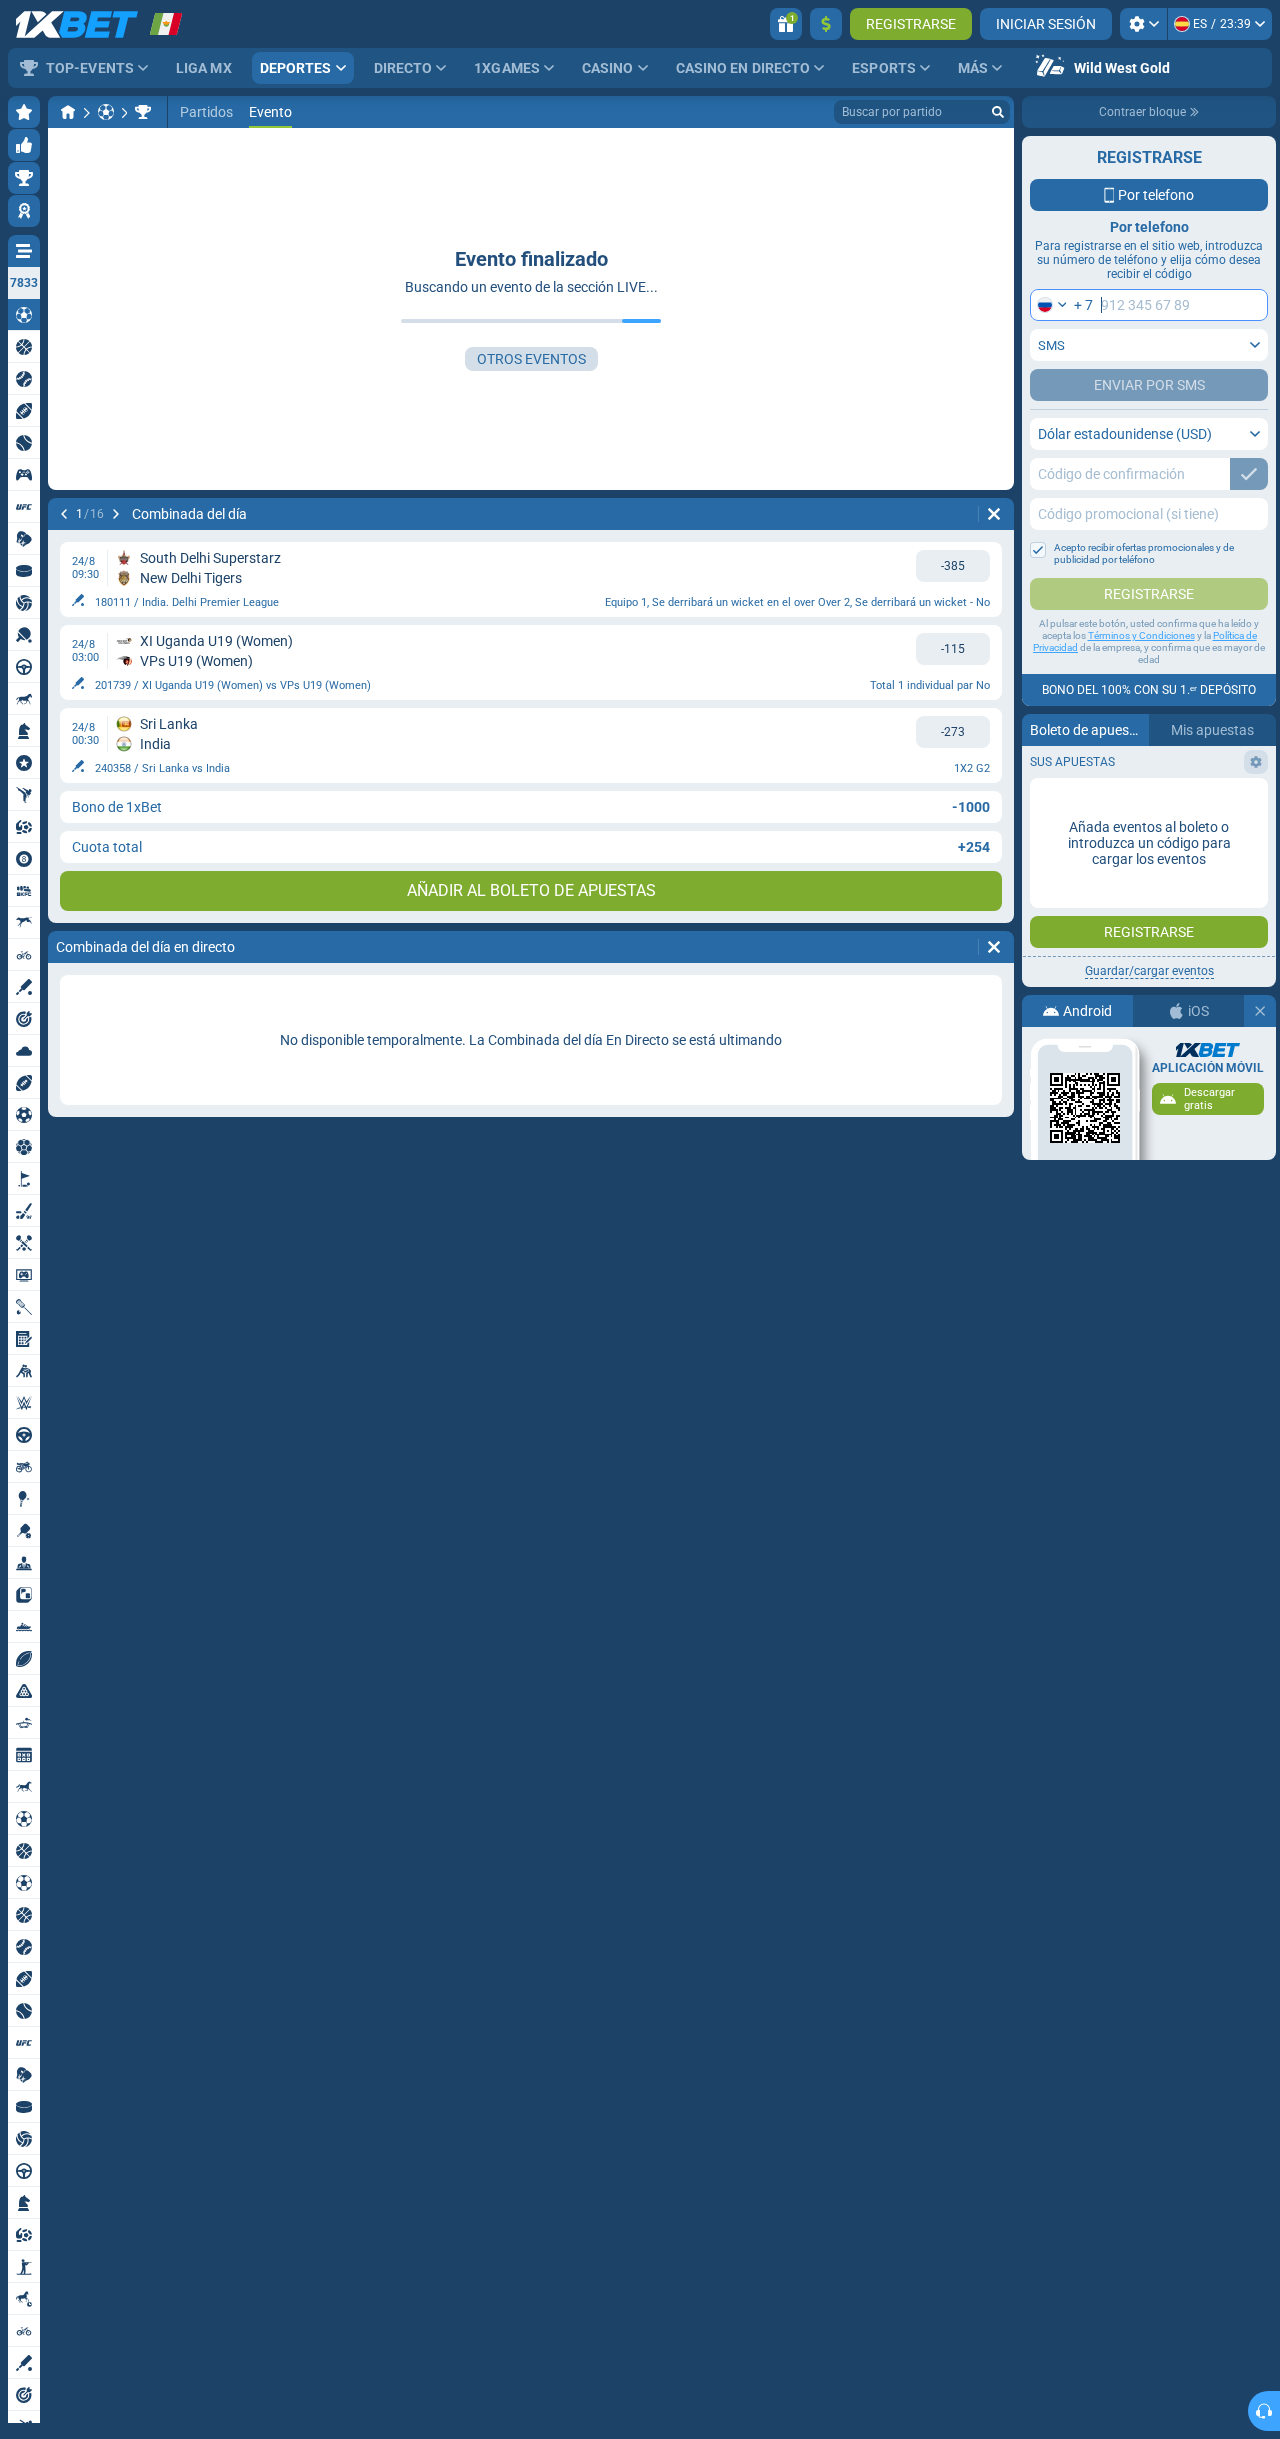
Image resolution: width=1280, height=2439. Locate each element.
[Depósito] (826, 24)
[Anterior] (64, 514)
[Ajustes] (1143, 24)
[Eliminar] (994, 514)
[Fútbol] (106, 112)
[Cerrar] (1260, 1011)
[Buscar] (998, 112)
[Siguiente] (116, 514)
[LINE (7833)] (68, 112)
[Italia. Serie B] (143, 112)
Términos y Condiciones (1141, 635)
